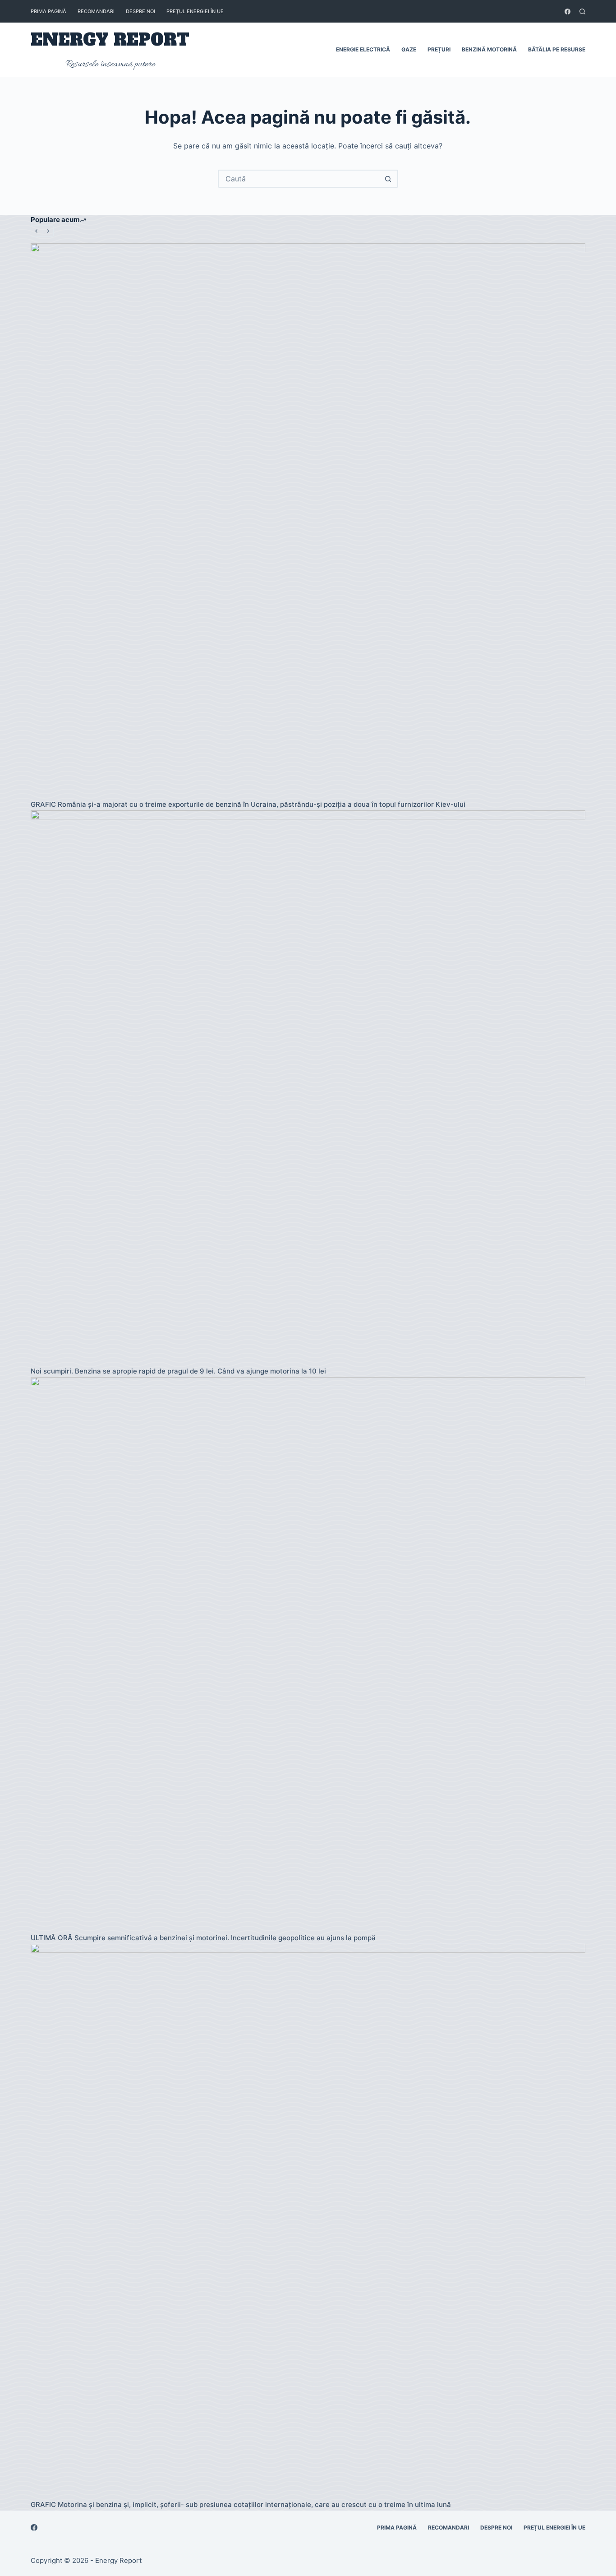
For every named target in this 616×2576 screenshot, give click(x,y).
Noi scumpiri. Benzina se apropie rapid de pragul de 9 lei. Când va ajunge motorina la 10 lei (178, 1371)
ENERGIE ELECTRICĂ (363, 49)
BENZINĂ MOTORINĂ (489, 49)
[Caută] (582, 12)
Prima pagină (48, 11)
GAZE (409, 49)
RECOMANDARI (96, 11)
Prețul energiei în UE (195, 11)
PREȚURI (439, 49)
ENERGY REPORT (110, 40)
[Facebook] (568, 12)
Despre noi (140, 11)
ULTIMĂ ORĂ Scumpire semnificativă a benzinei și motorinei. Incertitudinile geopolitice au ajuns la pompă (203, 1938)
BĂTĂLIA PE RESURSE (557, 49)
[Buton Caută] (388, 179)
